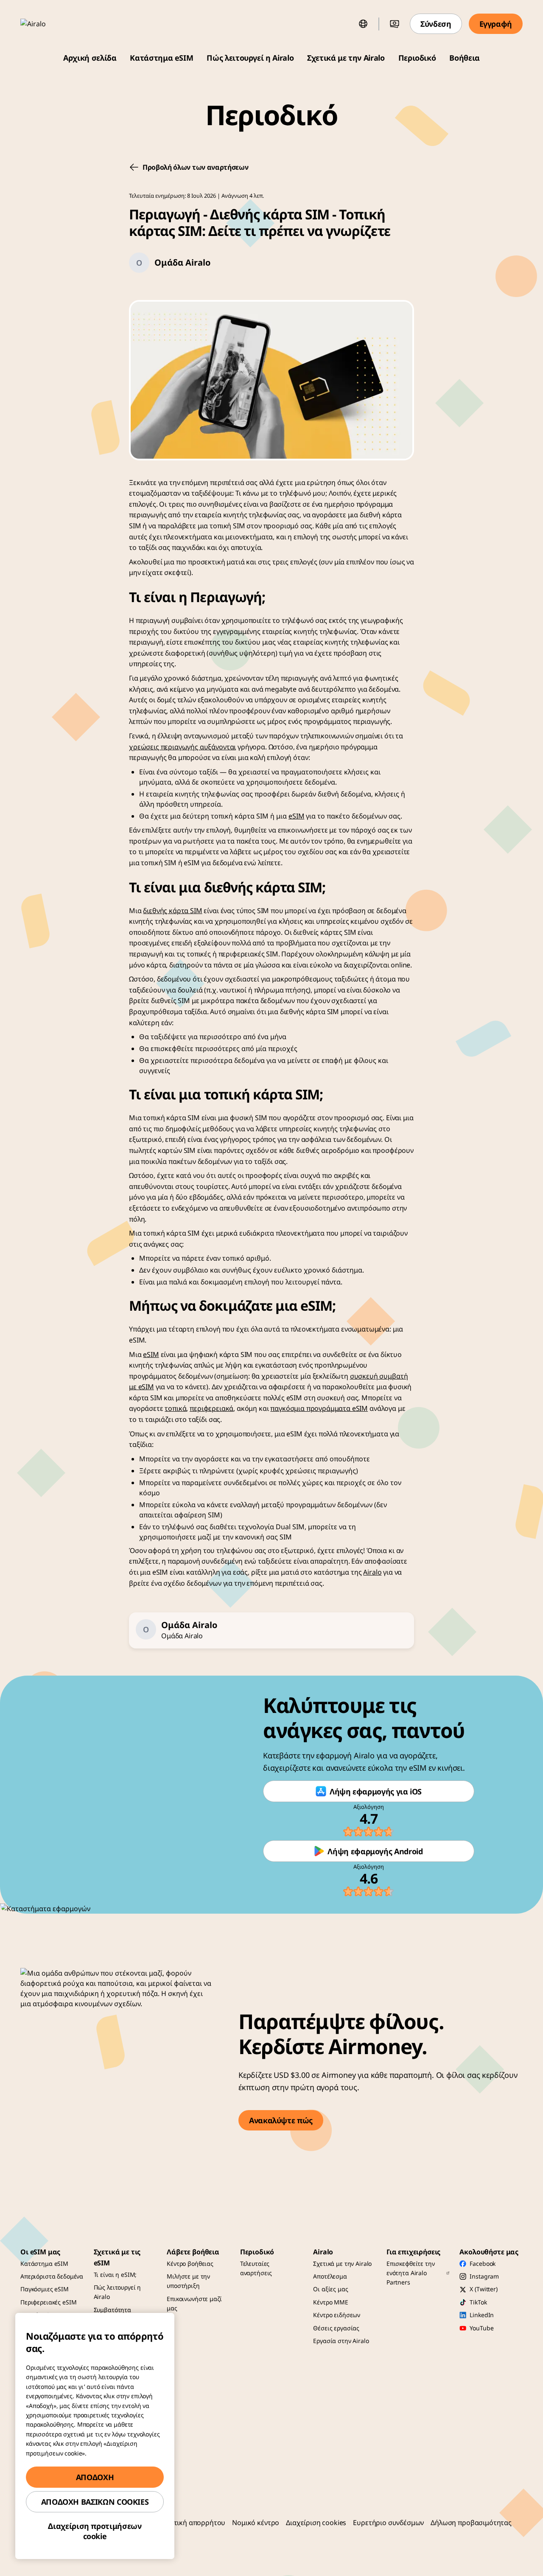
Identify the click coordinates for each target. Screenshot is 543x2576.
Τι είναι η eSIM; (115, 2275)
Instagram (484, 2276)
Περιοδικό (417, 58)
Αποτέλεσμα (330, 2276)
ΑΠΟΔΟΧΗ (95, 2477)
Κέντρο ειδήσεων (337, 2315)
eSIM (296, 816)
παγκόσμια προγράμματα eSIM (319, 1408)
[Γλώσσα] (363, 24)
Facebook (483, 2263)
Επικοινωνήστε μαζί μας (194, 2303)
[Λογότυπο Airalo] (45, 24)
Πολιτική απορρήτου (192, 2523)
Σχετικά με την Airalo (346, 58)
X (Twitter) (483, 2289)
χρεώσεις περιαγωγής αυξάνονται (182, 747)
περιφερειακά (211, 1408)
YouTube (481, 2328)
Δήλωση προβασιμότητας (471, 2523)
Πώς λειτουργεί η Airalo (250, 58)
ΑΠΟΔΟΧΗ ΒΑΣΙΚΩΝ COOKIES (95, 2502)
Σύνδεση (436, 24)
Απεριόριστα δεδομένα (52, 2276)
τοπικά (175, 1408)
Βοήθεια (464, 58)
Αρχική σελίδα (90, 58)
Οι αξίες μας (330, 2289)
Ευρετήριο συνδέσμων (388, 2523)
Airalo (372, 1572)
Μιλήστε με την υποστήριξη (188, 2281)
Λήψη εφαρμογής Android (375, 1851)
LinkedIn (482, 2315)
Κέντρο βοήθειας (190, 2263)
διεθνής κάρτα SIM (172, 911)
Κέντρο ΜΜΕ (331, 2302)
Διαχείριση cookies (316, 2523)
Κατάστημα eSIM (161, 58)
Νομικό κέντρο (256, 2523)
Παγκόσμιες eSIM (45, 2289)
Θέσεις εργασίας (336, 2328)
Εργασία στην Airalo (341, 2341)
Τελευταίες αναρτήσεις (256, 2268)
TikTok (478, 2302)
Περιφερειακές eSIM (48, 2302)
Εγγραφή (496, 24)
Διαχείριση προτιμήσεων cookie (95, 2531)
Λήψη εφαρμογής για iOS (376, 1791)
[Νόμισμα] (395, 24)
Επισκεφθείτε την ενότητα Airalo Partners (411, 2273)
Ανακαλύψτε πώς (281, 2120)
